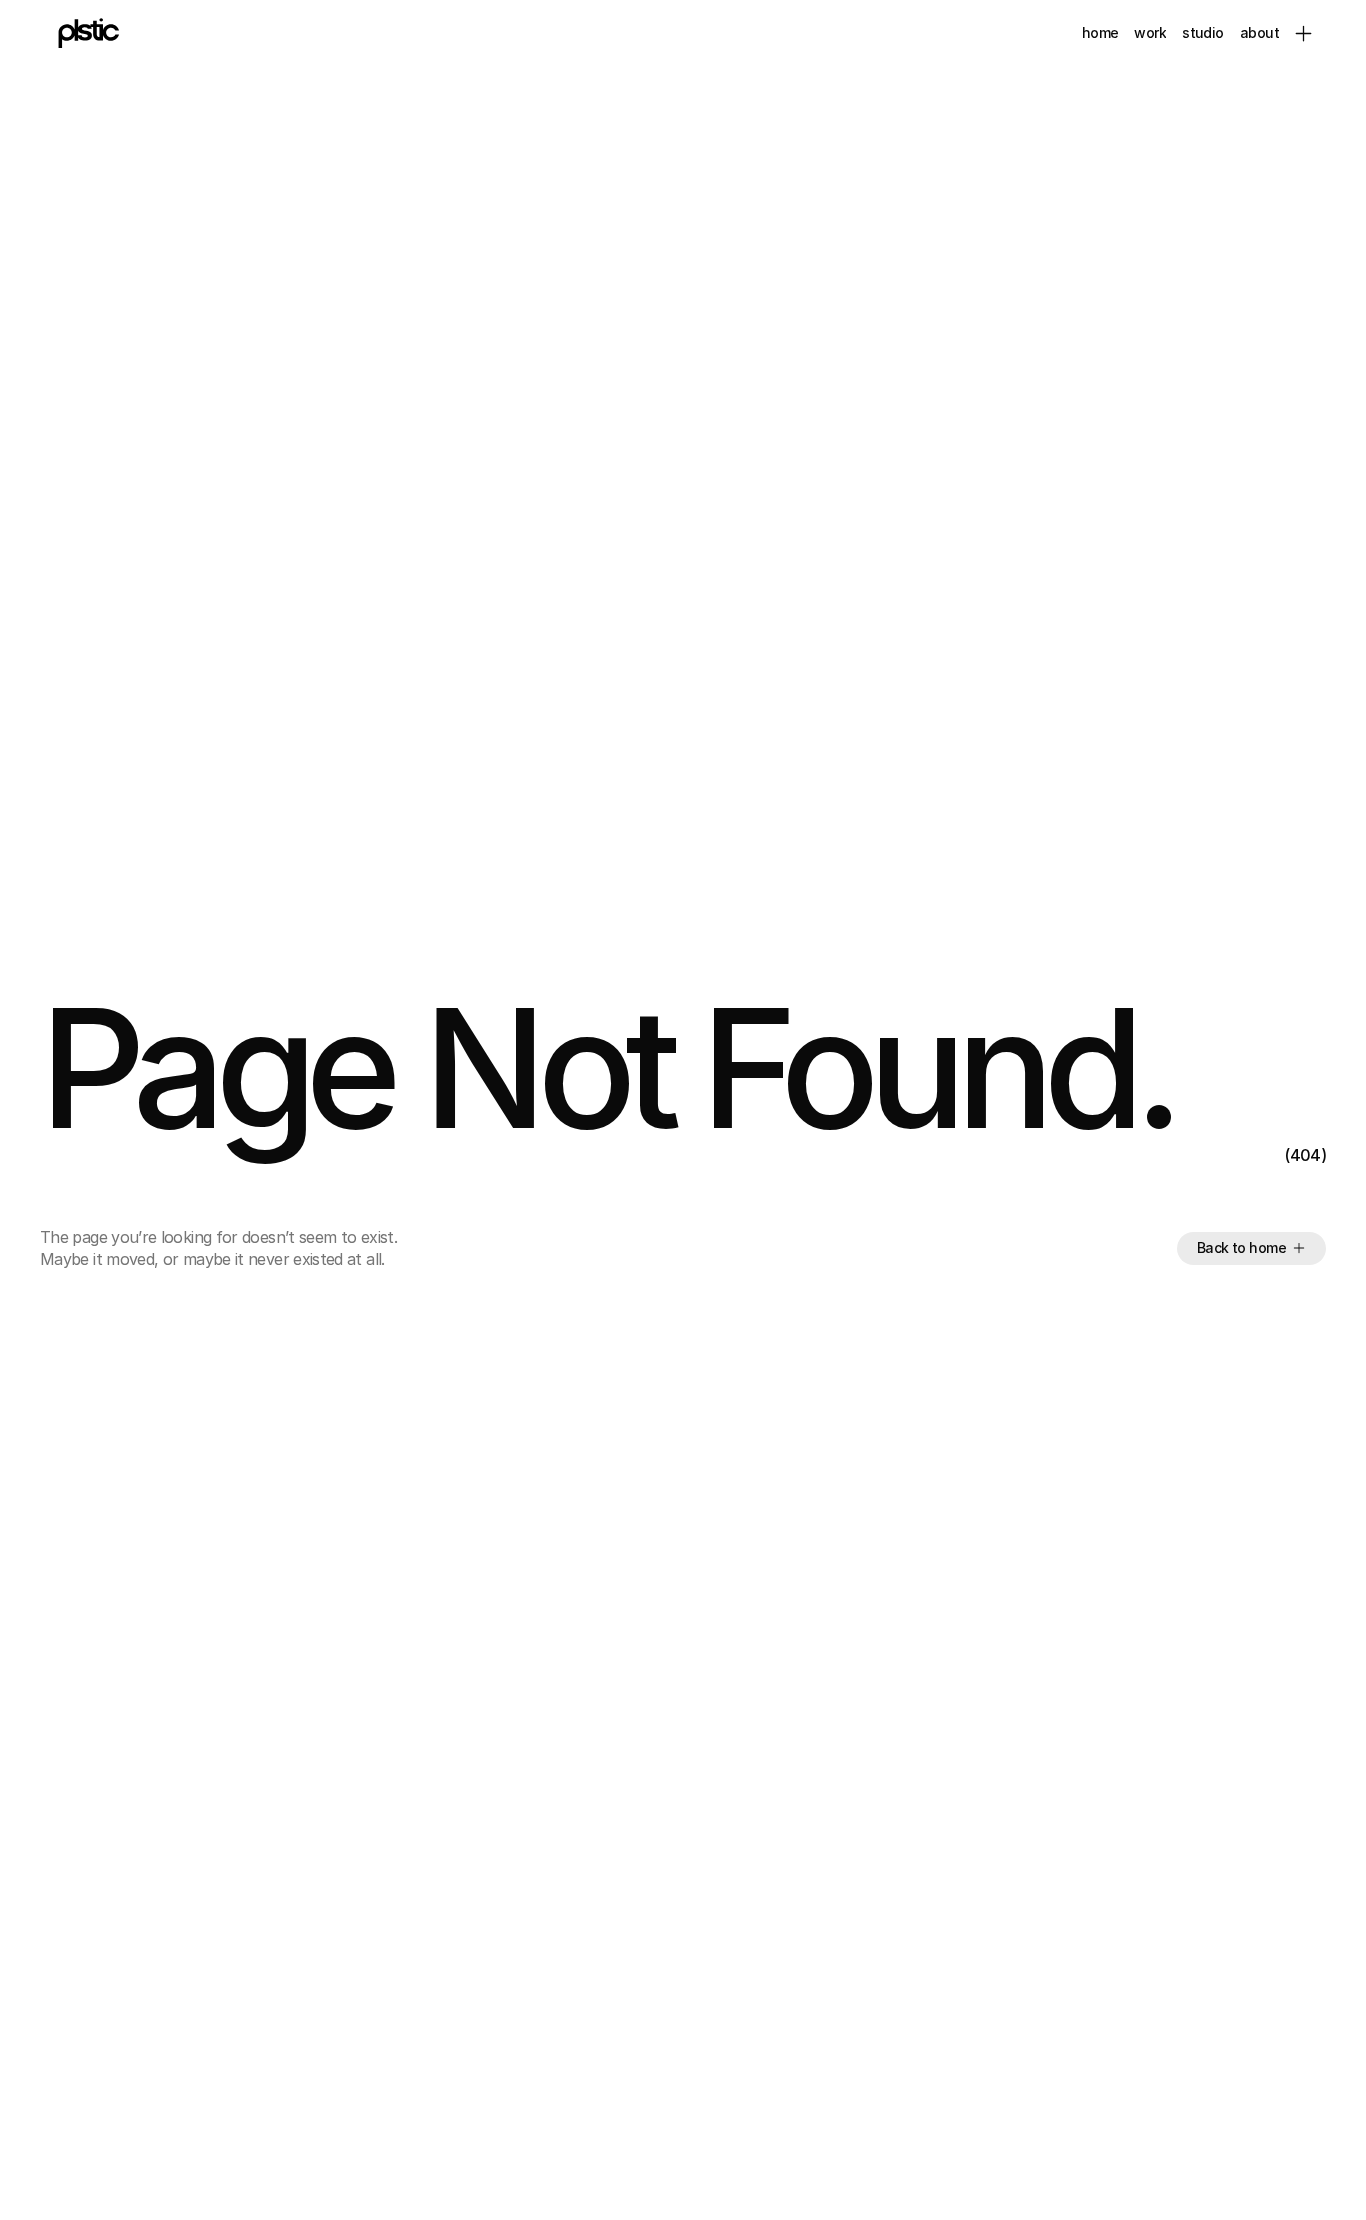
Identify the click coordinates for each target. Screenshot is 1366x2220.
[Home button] (84, 33)
